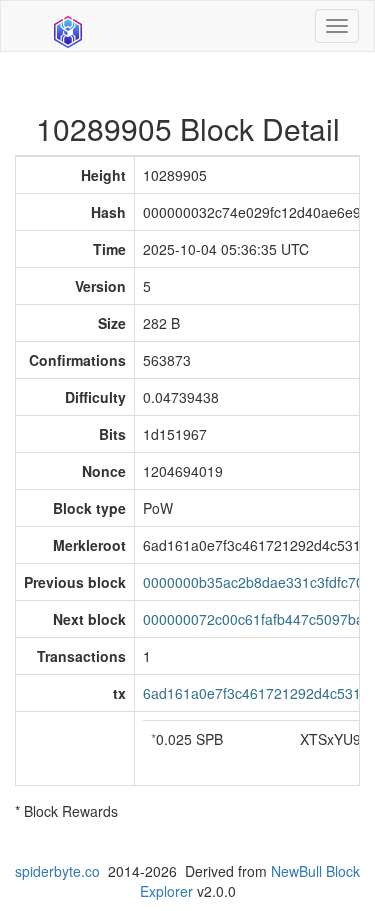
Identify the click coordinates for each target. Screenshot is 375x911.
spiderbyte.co (57, 871)
